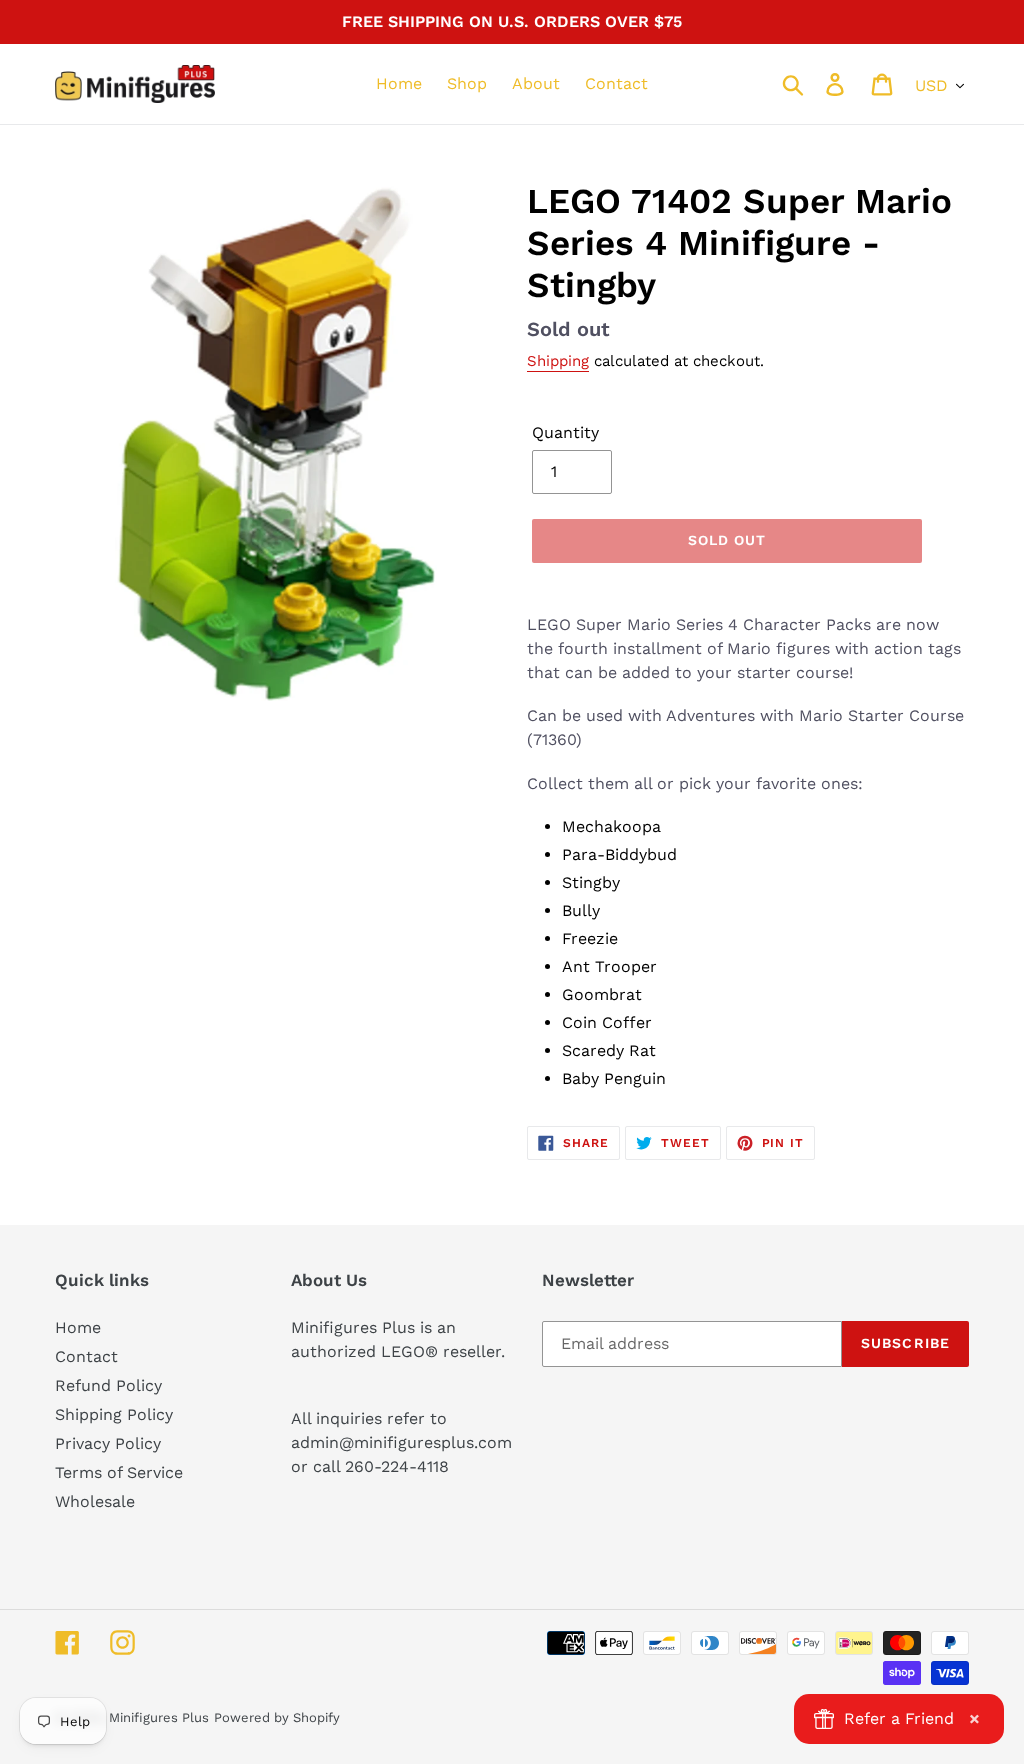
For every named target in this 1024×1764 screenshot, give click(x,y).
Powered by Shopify (277, 1717)
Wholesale (95, 1501)
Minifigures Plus (159, 1717)
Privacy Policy (108, 1443)
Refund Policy (108, 1385)
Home (78, 1327)
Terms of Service (119, 1472)
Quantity (565, 432)
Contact (86, 1356)
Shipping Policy (114, 1414)
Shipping (558, 361)
